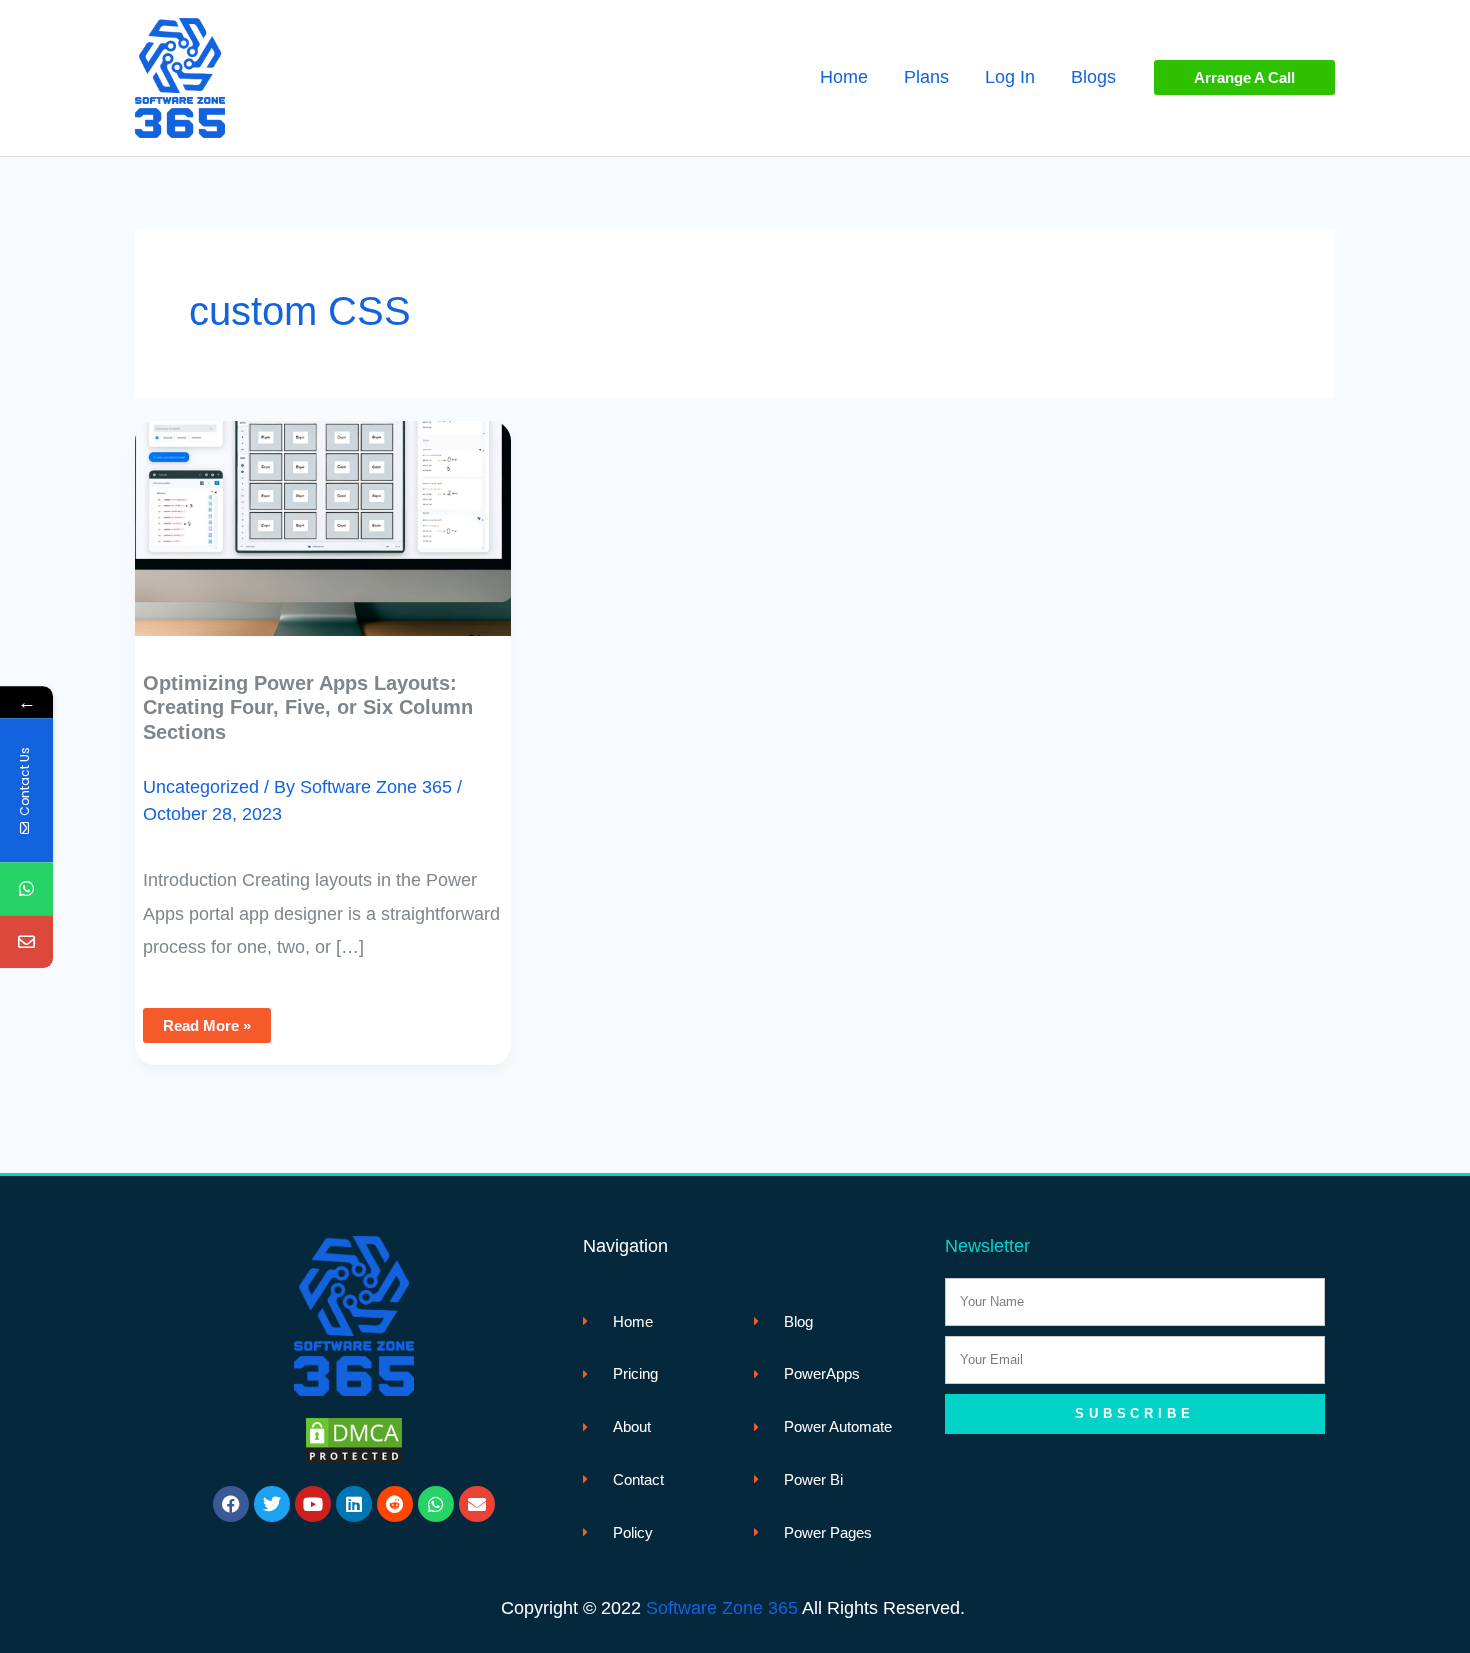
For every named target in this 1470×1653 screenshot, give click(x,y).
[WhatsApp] (26, 888)
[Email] (26, 941)
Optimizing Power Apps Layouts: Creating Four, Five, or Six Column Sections (308, 707)
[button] (1244, 77)
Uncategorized (201, 787)
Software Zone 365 (722, 1608)
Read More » (206, 1021)
